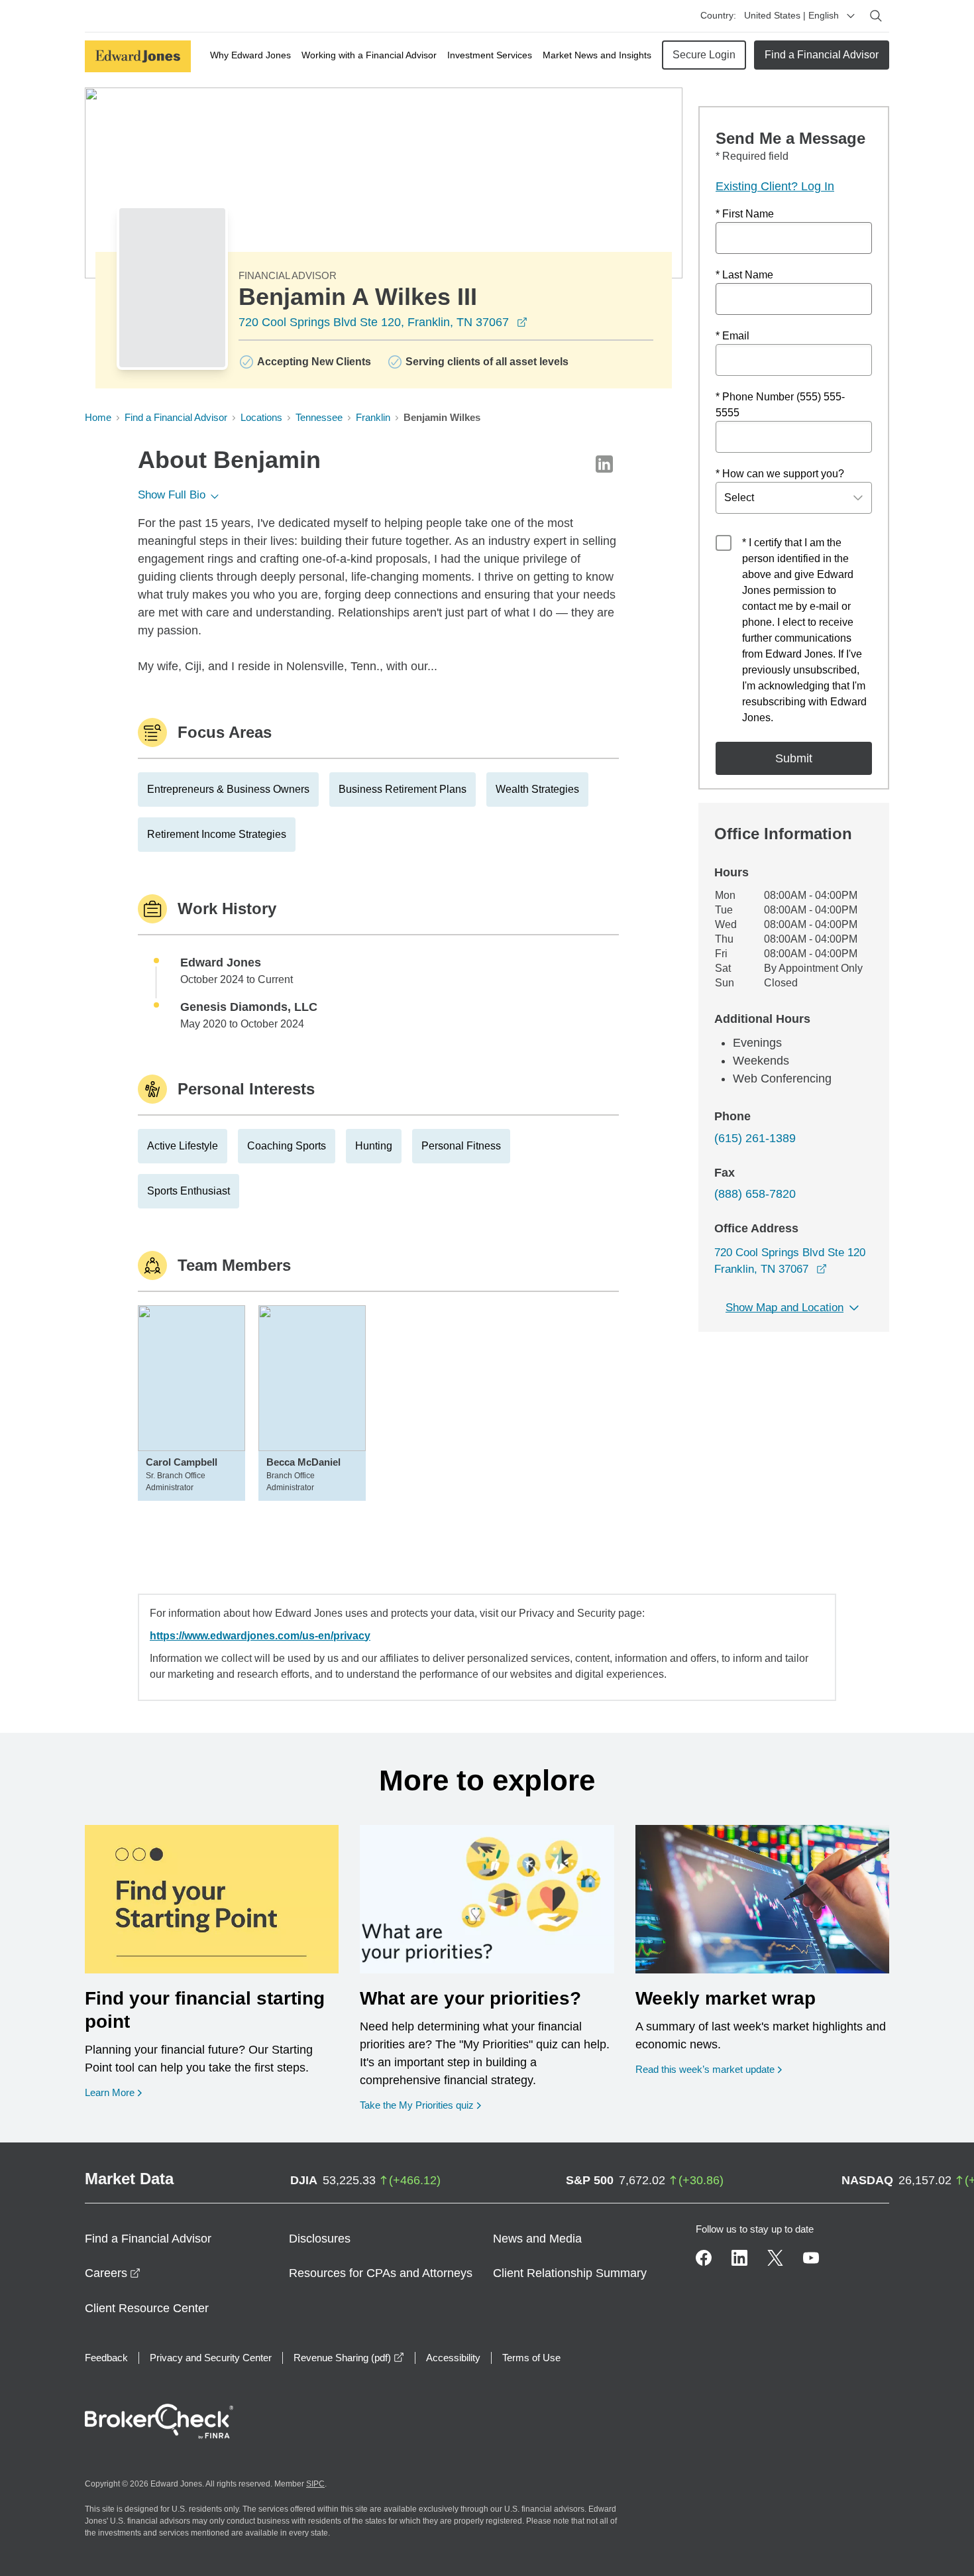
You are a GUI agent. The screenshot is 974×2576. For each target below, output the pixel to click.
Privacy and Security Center (211, 2358)
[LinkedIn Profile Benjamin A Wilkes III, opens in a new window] (604, 464)
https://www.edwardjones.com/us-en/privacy (260, 1636)
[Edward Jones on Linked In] (739, 2258)
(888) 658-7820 (755, 1194)
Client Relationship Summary (570, 2273)
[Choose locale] (851, 16)
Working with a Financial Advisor (369, 55)
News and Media (537, 2239)
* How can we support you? (780, 474)
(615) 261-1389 (755, 1138)
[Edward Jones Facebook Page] (704, 2258)
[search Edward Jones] (876, 16)
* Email (732, 336)
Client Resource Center (147, 2308)
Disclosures (320, 2239)
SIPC (315, 2484)
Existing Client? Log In (775, 186)
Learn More (113, 2092)
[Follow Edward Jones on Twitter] (775, 2258)
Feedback (106, 2358)
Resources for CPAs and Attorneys (381, 2273)
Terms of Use (531, 2358)
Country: (718, 15)
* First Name (745, 214)
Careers (113, 2273)
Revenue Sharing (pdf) (349, 2358)
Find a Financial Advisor (822, 55)
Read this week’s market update (705, 2069)
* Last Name (744, 275)
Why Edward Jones (250, 55)
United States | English (791, 15)
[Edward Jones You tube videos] (811, 2258)
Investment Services (490, 55)
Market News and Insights (597, 55)
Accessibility (453, 2358)
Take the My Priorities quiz (420, 2105)
